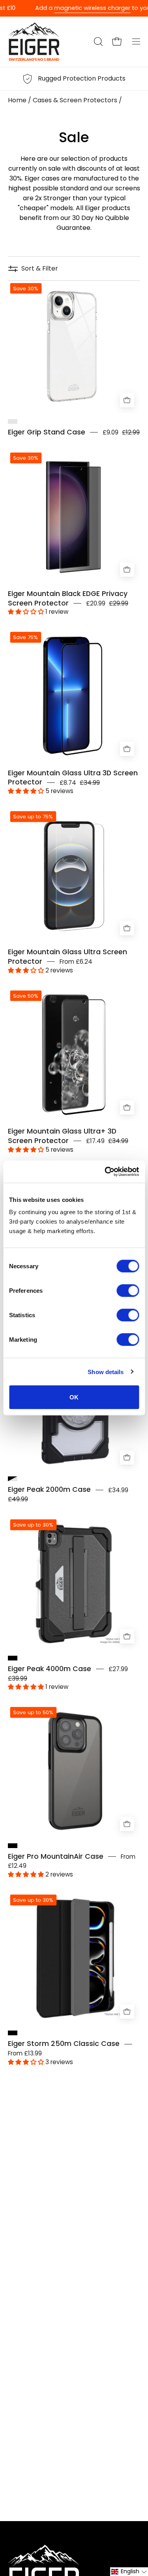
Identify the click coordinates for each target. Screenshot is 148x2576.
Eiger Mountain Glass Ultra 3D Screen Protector (73, 778)
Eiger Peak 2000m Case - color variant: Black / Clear (13, 1479)
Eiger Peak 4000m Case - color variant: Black (13, 1658)
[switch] (128, 1291)
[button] (97, 41)
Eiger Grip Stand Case (47, 432)
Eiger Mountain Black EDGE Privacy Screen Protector (68, 598)
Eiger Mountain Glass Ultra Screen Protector (67, 957)
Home (17, 100)
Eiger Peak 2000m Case (49, 1489)
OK (74, 1397)
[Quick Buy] (127, 928)
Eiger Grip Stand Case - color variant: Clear (13, 421)
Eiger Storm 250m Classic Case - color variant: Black (13, 2033)
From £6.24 (76, 962)
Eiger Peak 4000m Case (50, 1669)
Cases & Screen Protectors (75, 100)
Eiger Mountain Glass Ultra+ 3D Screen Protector (62, 1136)
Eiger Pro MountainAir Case (56, 1856)
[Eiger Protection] (34, 42)
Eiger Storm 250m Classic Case (64, 2044)
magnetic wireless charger (74, 8)
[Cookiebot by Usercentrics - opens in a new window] (105, 1172)
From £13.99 (25, 2053)
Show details (106, 1372)
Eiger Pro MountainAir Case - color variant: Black (13, 1846)
